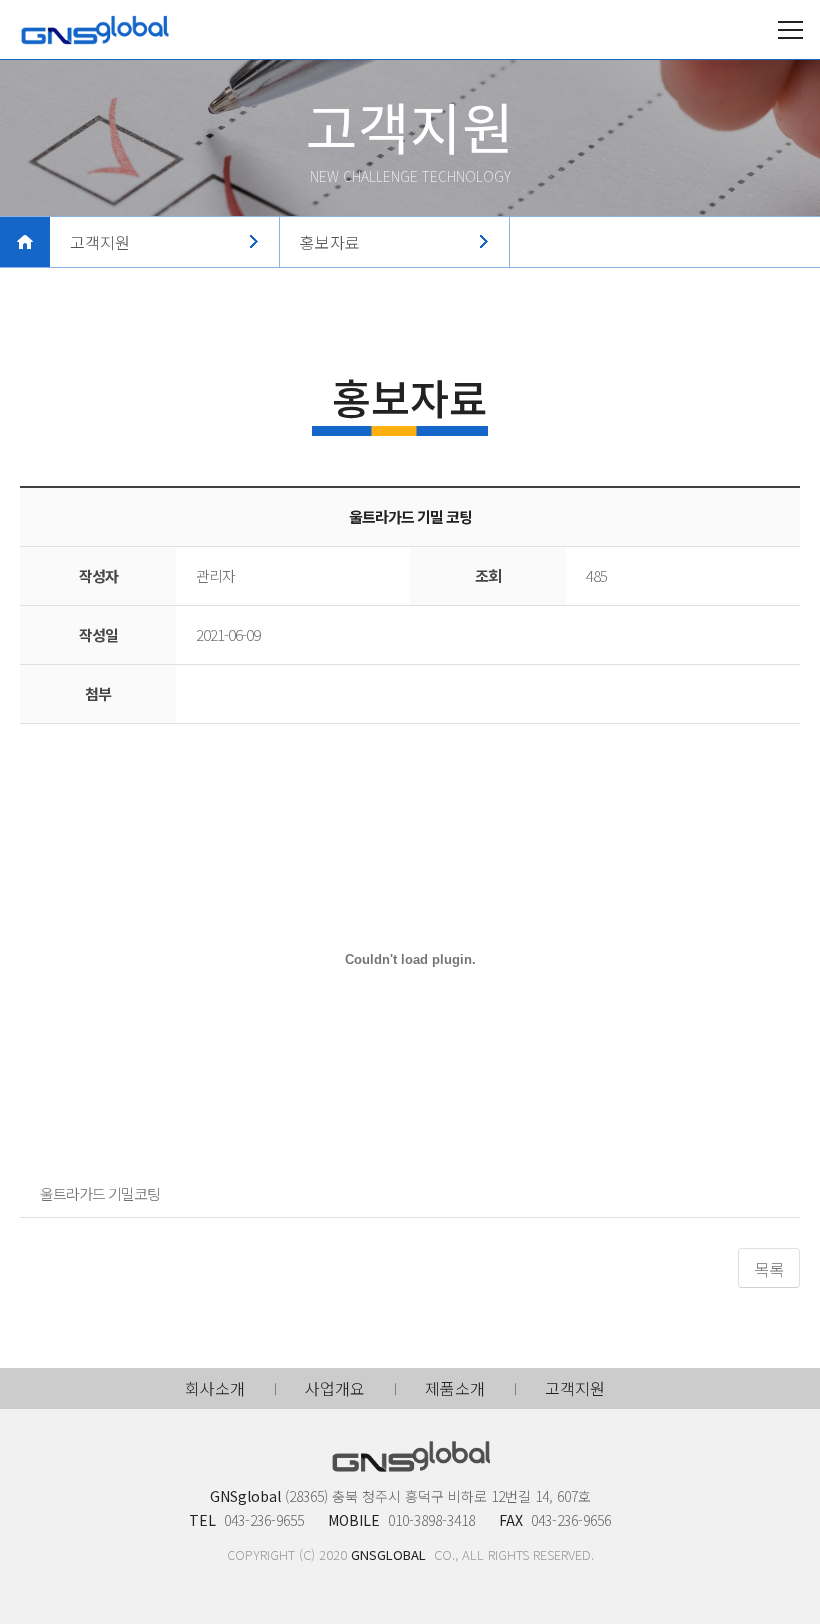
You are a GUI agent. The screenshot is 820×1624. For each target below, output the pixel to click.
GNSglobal (95, 30)
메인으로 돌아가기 (25, 242)
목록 (769, 1269)
